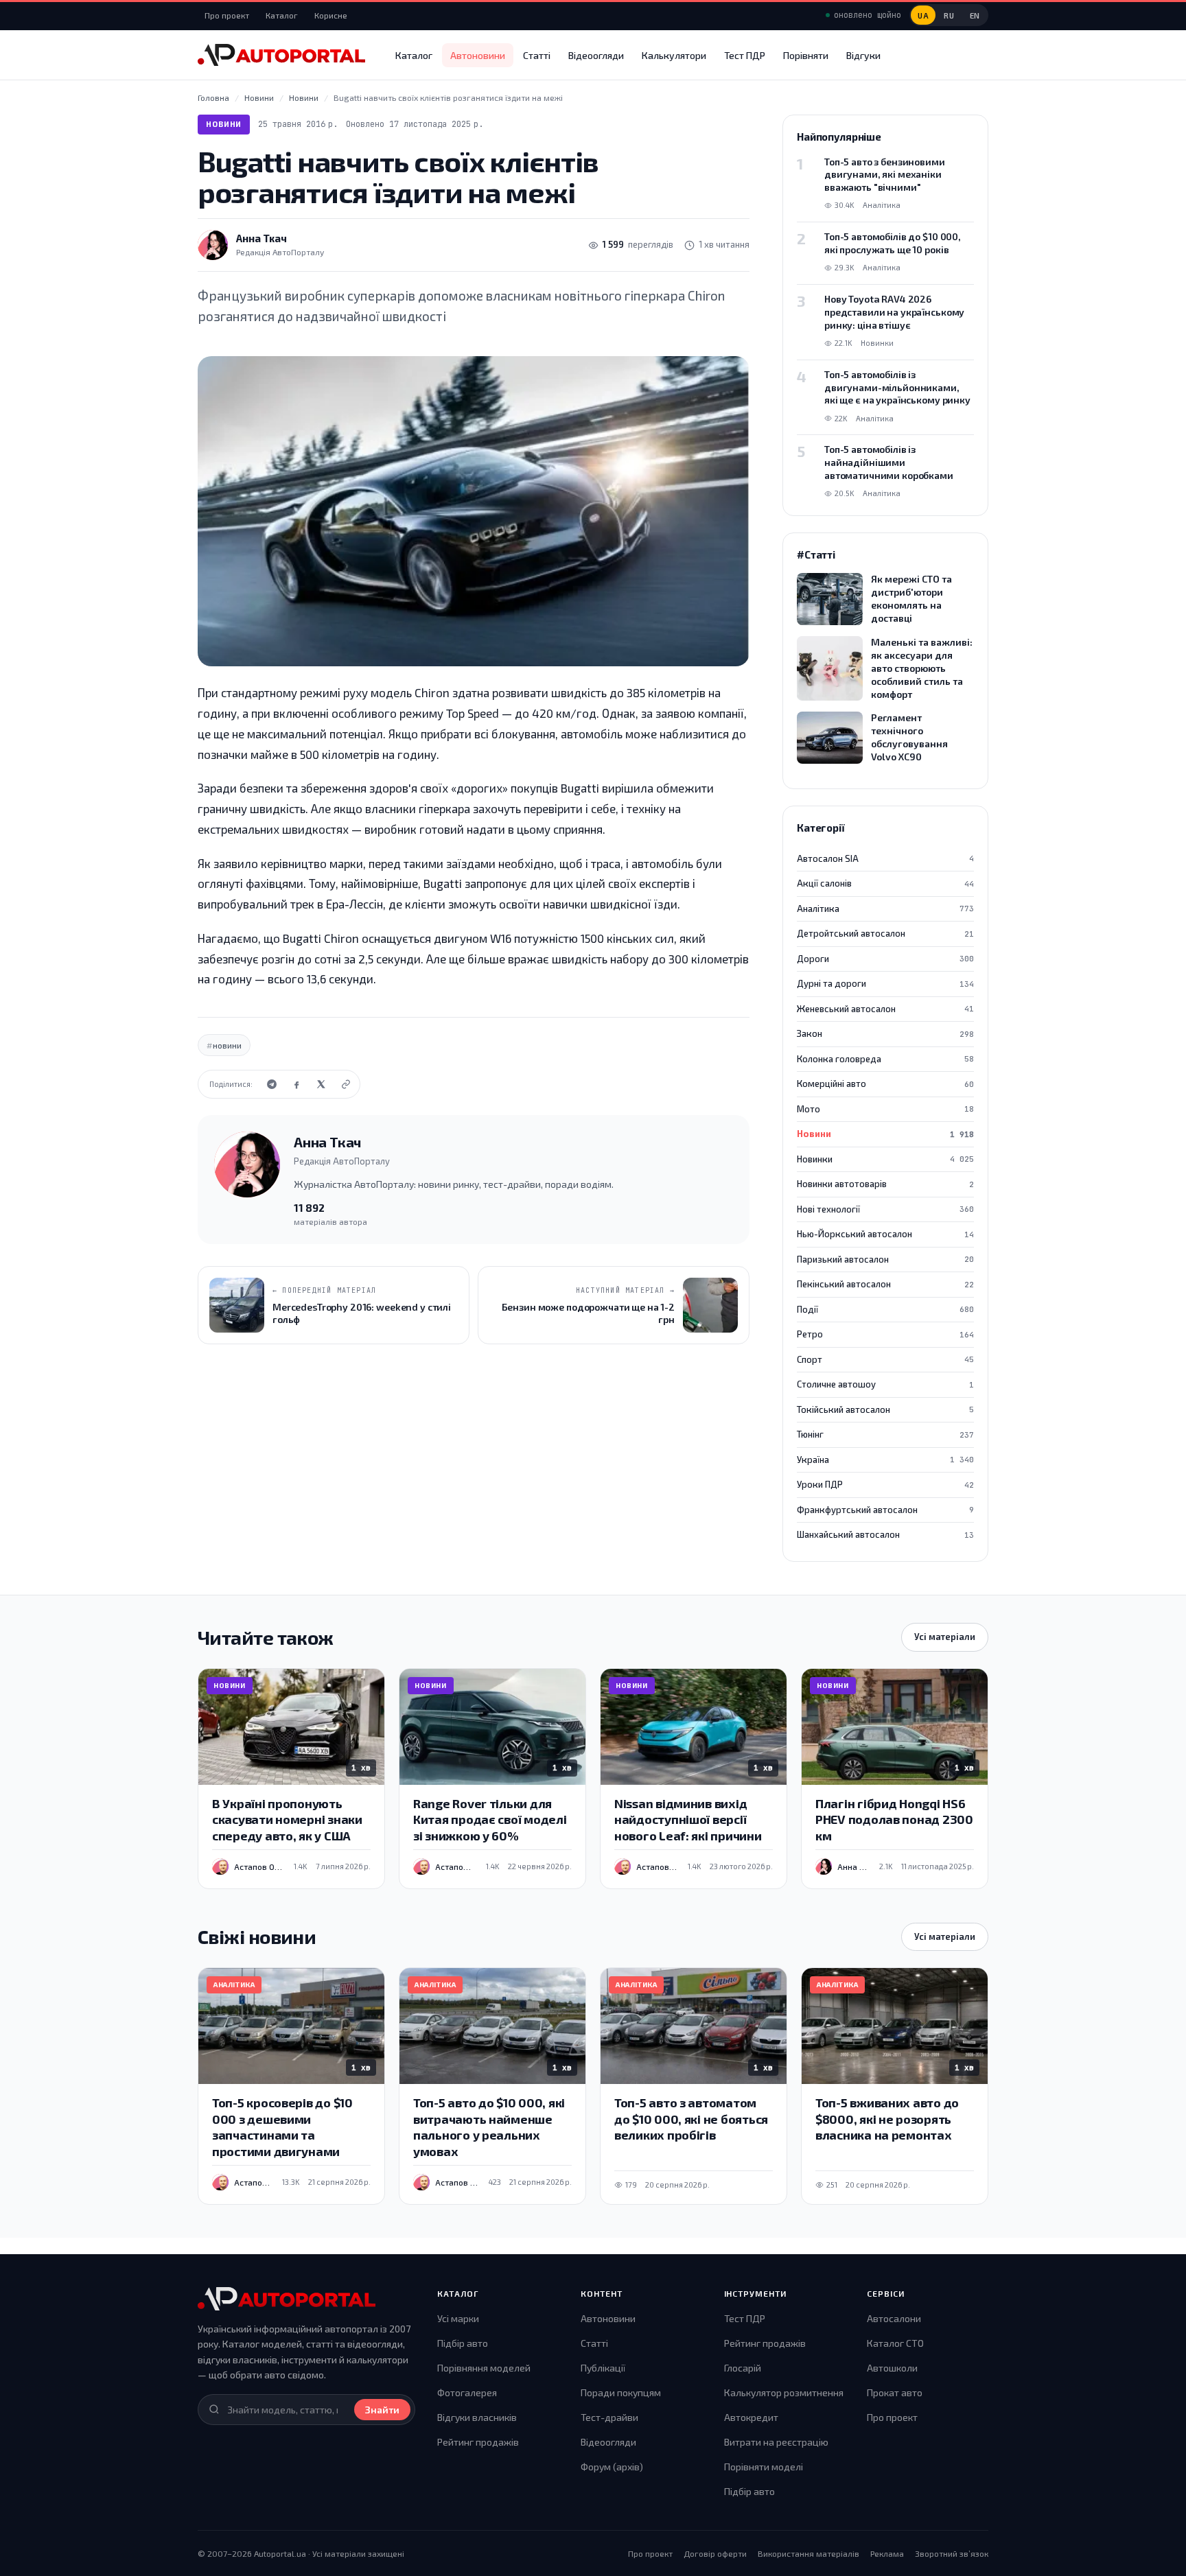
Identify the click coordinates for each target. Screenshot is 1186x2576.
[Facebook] (296, 1084)
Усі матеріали (945, 1637)
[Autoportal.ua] (281, 55)
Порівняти (806, 55)
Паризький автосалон (885, 1259)
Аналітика (885, 909)
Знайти (382, 2410)
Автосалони (894, 2318)
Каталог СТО (895, 2343)
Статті (537, 55)
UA (923, 15)
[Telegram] (272, 1084)
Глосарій (743, 2368)
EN (975, 15)
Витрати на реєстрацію (776, 2442)
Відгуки (863, 55)
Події (885, 1309)
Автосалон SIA (885, 858)
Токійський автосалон (885, 1409)
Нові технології (885, 1209)
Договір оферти (715, 2553)
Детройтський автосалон (885, 933)
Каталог (282, 15)
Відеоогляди (596, 55)
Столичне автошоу (885, 1384)
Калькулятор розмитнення (784, 2392)
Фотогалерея (467, 2392)
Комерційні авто (885, 1084)
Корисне (331, 15)
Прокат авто (895, 2392)
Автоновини (478, 55)
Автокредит (751, 2417)
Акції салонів (885, 883)
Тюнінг (885, 1434)
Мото (885, 1109)
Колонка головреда (885, 1059)
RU (949, 15)
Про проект (227, 15)
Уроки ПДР (885, 1484)
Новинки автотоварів (885, 1184)
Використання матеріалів (809, 2553)
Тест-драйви (609, 2417)
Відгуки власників (477, 2417)
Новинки (885, 1159)
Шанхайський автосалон (885, 1534)
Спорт (885, 1359)
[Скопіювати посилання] (346, 1084)
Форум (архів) (612, 2467)
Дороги (885, 959)
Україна (885, 1460)
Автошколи (892, 2368)
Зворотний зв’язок (952, 2553)
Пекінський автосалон (885, 1284)
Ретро (885, 1334)
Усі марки (458, 2318)
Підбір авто (463, 2343)
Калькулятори (674, 55)
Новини (224, 124)
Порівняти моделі (764, 2467)
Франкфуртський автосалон (885, 1510)
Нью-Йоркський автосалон (885, 1234)
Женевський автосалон (885, 1009)
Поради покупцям (621, 2392)
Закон (885, 1033)
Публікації (603, 2368)
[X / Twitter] (321, 1084)
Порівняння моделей (484, 2368)
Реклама (887, 2553)
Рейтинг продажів (478, 2442)
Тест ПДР (745, 55)
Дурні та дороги (885, 983)
